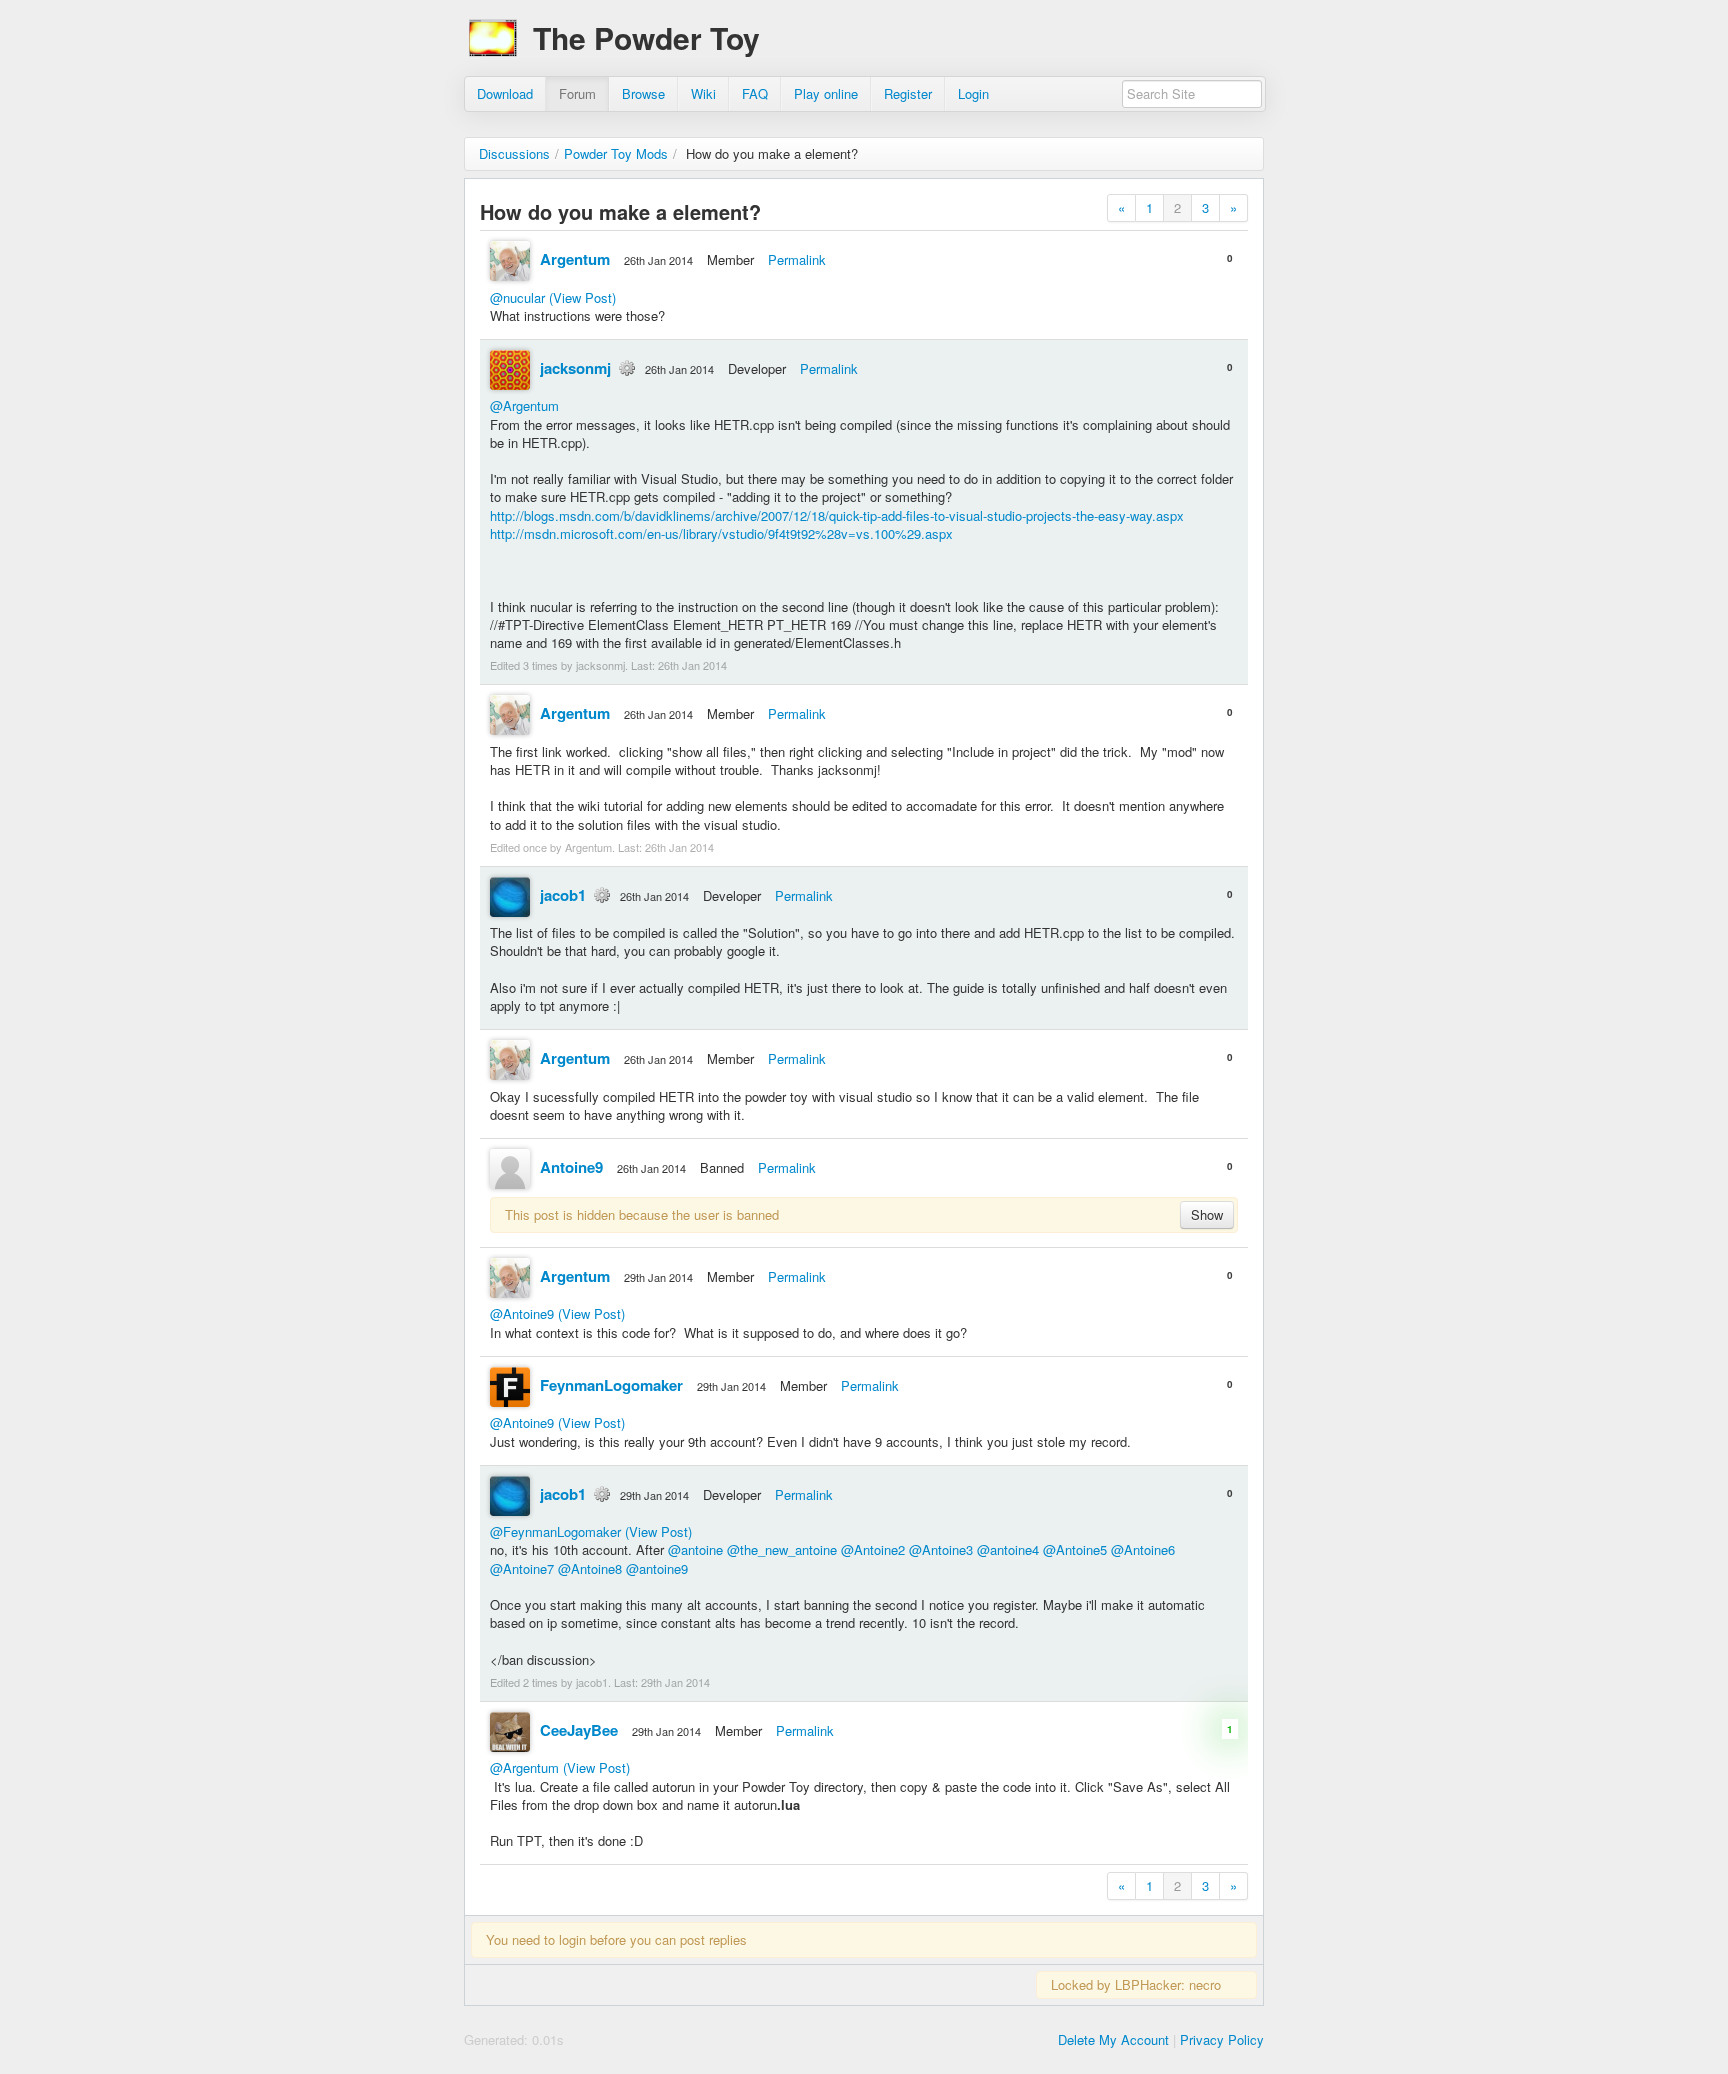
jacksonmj (575, 368)
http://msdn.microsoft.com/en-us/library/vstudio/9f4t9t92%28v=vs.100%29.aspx (721, 533)
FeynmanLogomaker (611, 1385)
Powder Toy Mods (616, 153)
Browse (643, 93)
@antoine (695, 1549)
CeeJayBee (579, 1730)
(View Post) (582, 297)
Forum (577, 93)
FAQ (755, 93)
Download (505, 93)
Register (908, 93)
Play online (826, 93)
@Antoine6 (1143, 1549)
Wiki (703, 93)
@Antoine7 (522, 1568)
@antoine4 (1008, 1549)
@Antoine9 (522, 1313)
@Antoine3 (941, 1549)
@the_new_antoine (782, 1549)
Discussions (514, 153)
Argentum (575, 259)
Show (1207, 1214)
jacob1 (563, 895)
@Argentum (524, 405)
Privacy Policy (1222, 2039)
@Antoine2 (873, 1549)
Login (973, 93)
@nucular (517, 297)
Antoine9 (571, 1167)
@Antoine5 (1075, 1549)
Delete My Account (1113, 2039)
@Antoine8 (590, 1568)
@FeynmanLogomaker (555, 1531)
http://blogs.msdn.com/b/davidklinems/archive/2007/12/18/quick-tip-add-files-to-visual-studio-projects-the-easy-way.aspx (837, 515)
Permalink (797, 259)
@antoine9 (657, 1568)
